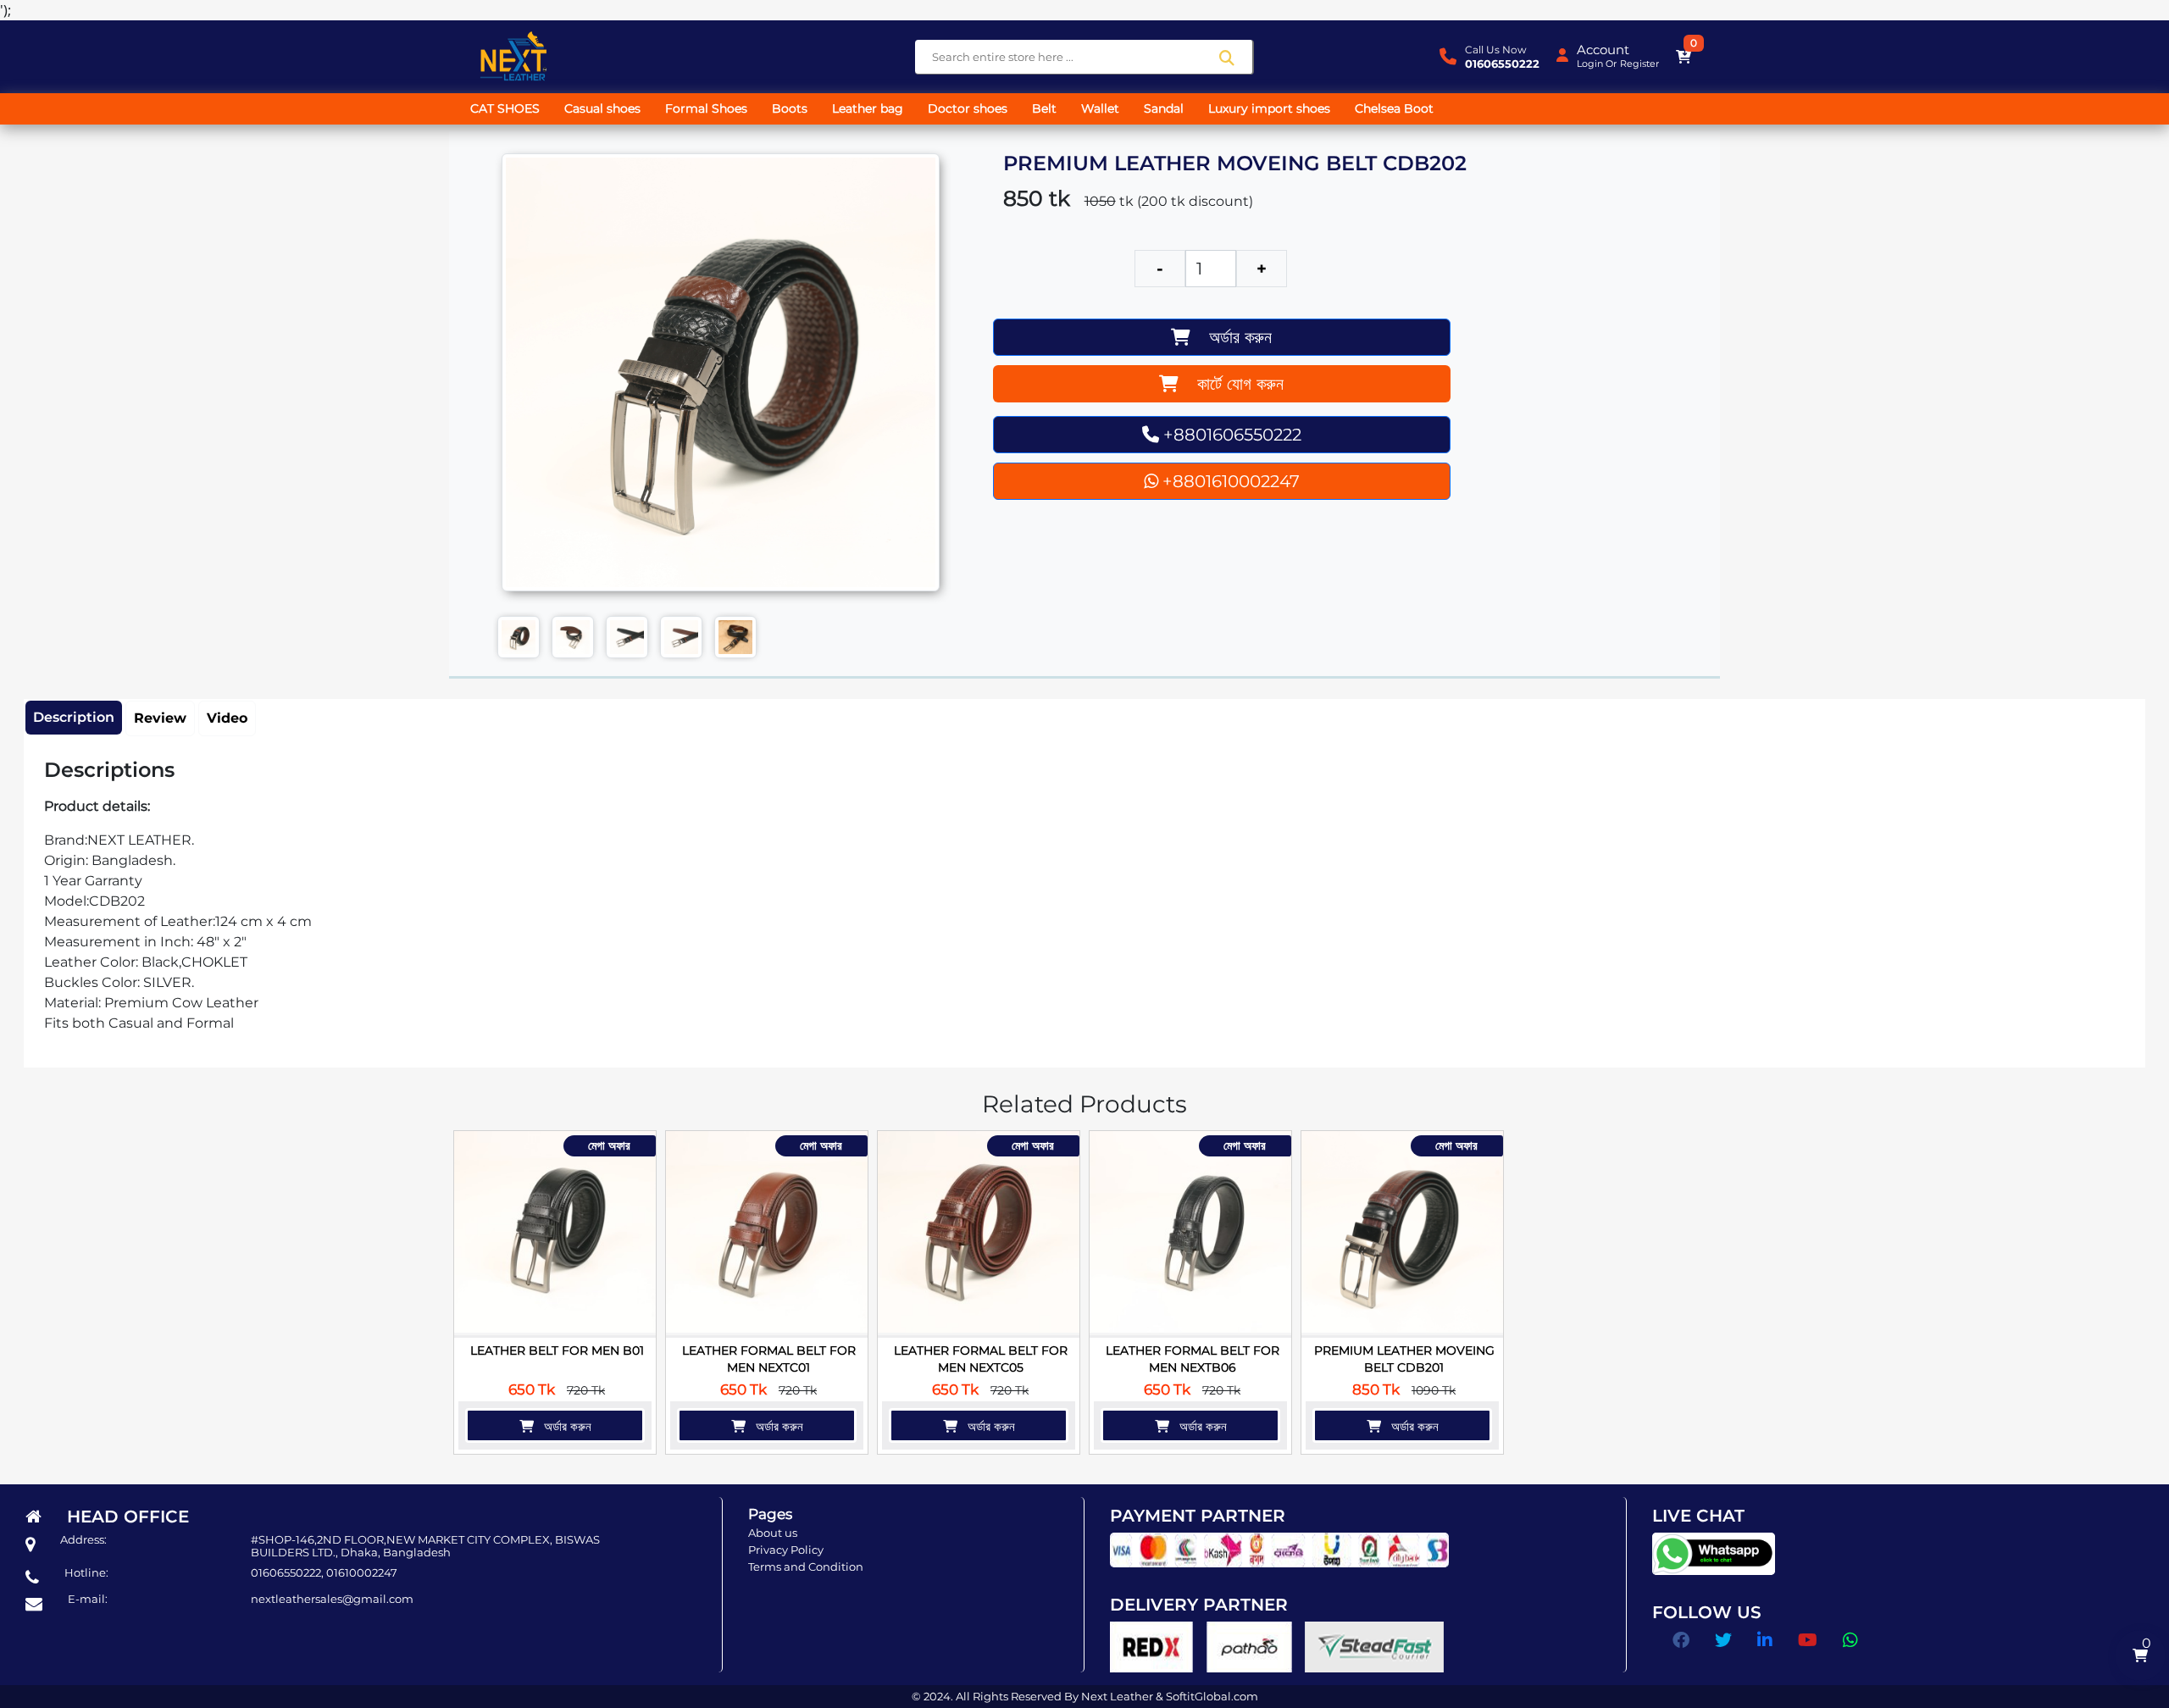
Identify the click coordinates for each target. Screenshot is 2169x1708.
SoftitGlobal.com (1212, 1696)
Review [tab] (160, 718)
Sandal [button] (1164, 108)
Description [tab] (74, 717)
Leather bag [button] (868, 108)
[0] (1684, 57)
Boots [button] (790, 108)
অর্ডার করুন (1231, 337)
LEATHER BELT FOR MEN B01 (557, 1350)
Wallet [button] (1100, 108)
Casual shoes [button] (602, 108)
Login (1590, 64)
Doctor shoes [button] (968, 108)
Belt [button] (1044, 108)
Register (1639, 64)
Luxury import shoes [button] (1269, 108)
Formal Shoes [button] (706, 108)
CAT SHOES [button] (505, 108)
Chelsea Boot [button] (1394, 108)
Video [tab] (227, 718)
